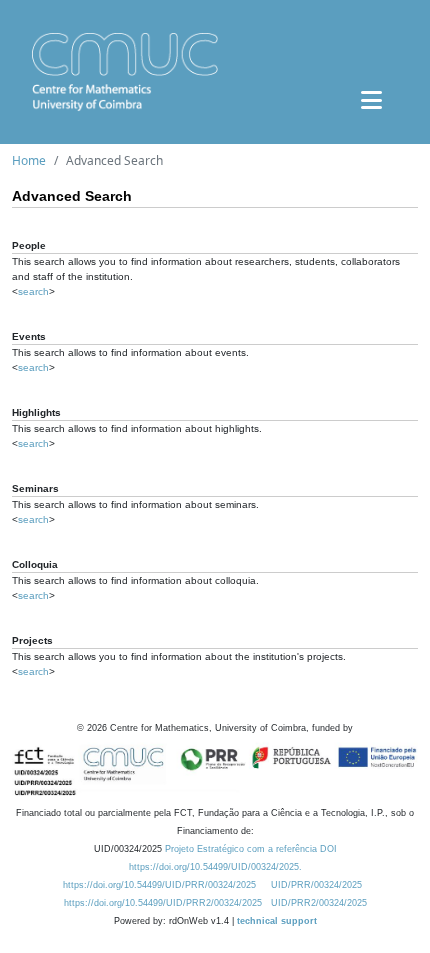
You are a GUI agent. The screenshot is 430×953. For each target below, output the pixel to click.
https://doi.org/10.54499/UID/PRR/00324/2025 (159, 885)
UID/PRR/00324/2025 (316, 885)
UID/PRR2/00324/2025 (319, 903)
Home (29, 160)
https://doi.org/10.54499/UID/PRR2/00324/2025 (163, 903)
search (33, 291)
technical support (277, 921)
